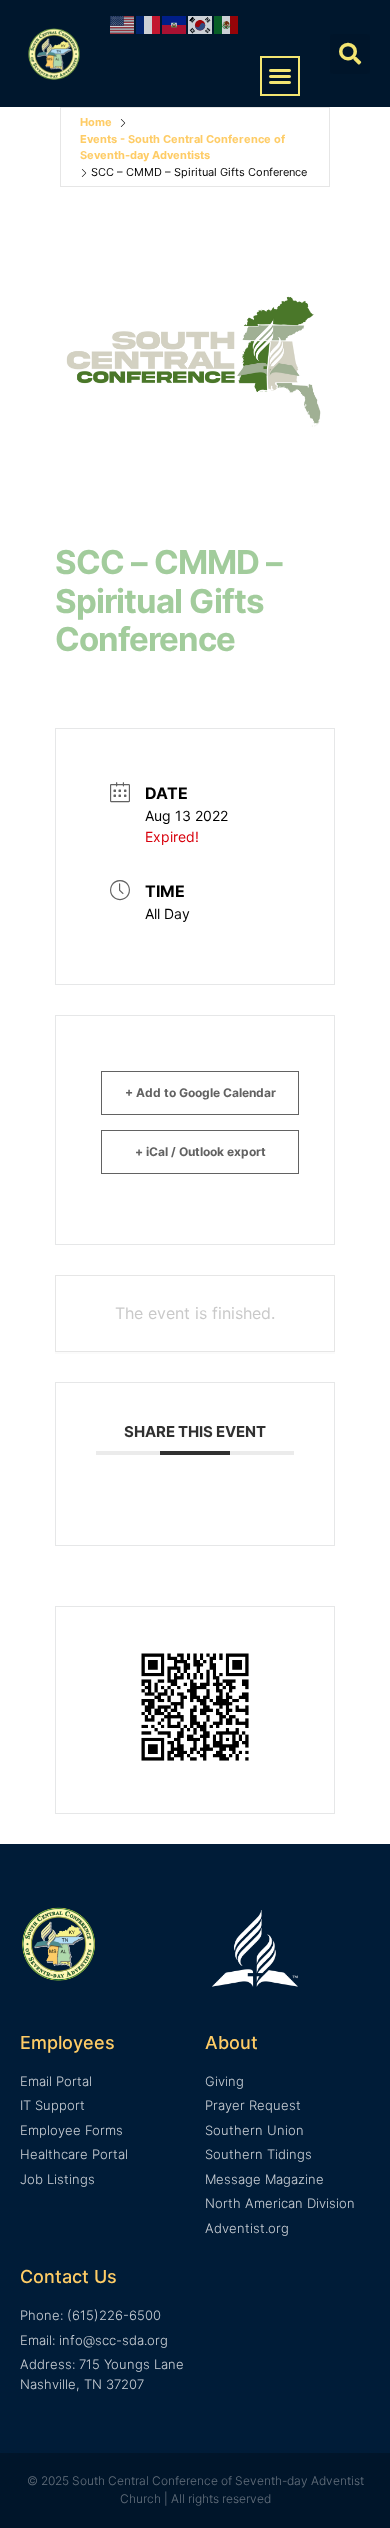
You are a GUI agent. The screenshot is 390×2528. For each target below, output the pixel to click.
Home (96, 122)
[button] (280, 76)
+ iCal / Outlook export (200, 1151)
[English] (123, 24)
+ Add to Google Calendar (200, 1092)
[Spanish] (227, 24)
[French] (149, 24)
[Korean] (201, 24)
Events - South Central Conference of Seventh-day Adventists (182, 147)
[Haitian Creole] (175, 24)
